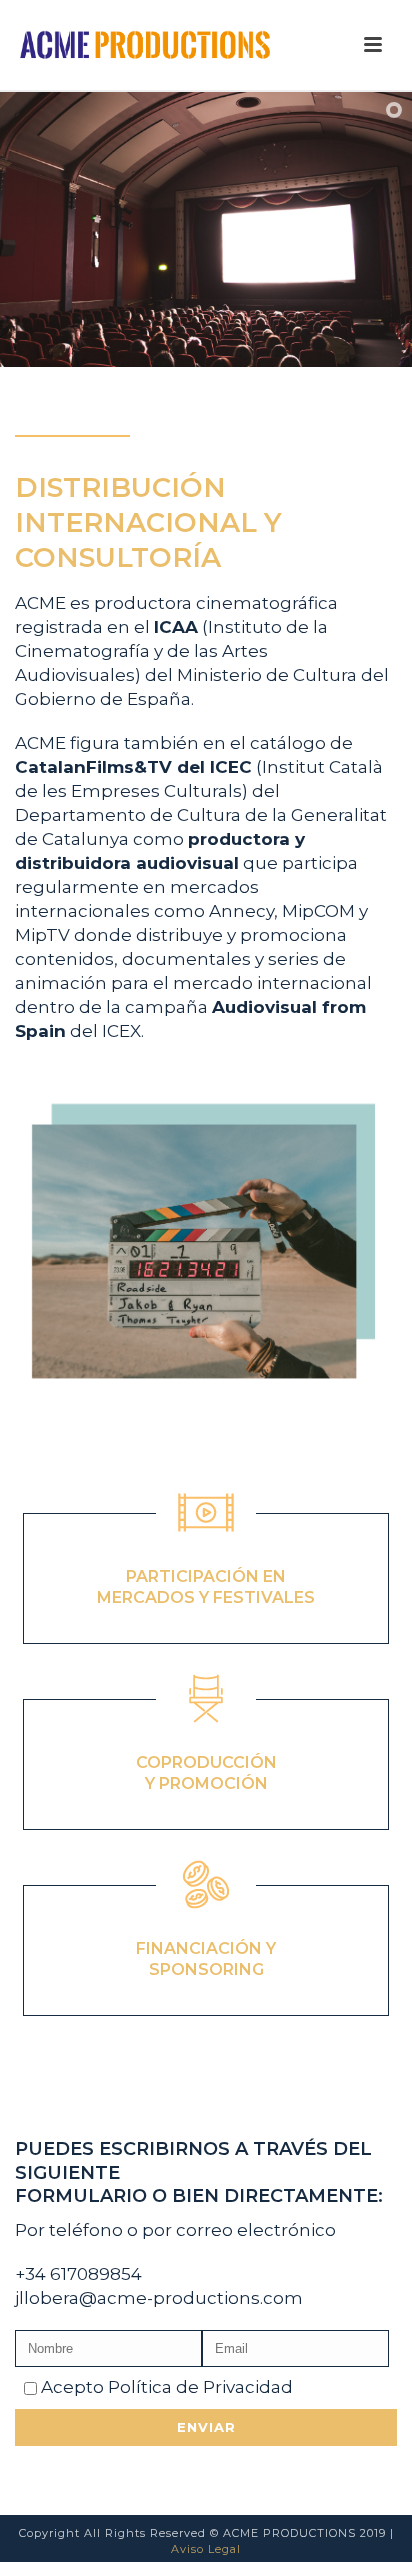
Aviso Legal (206, 2549)
